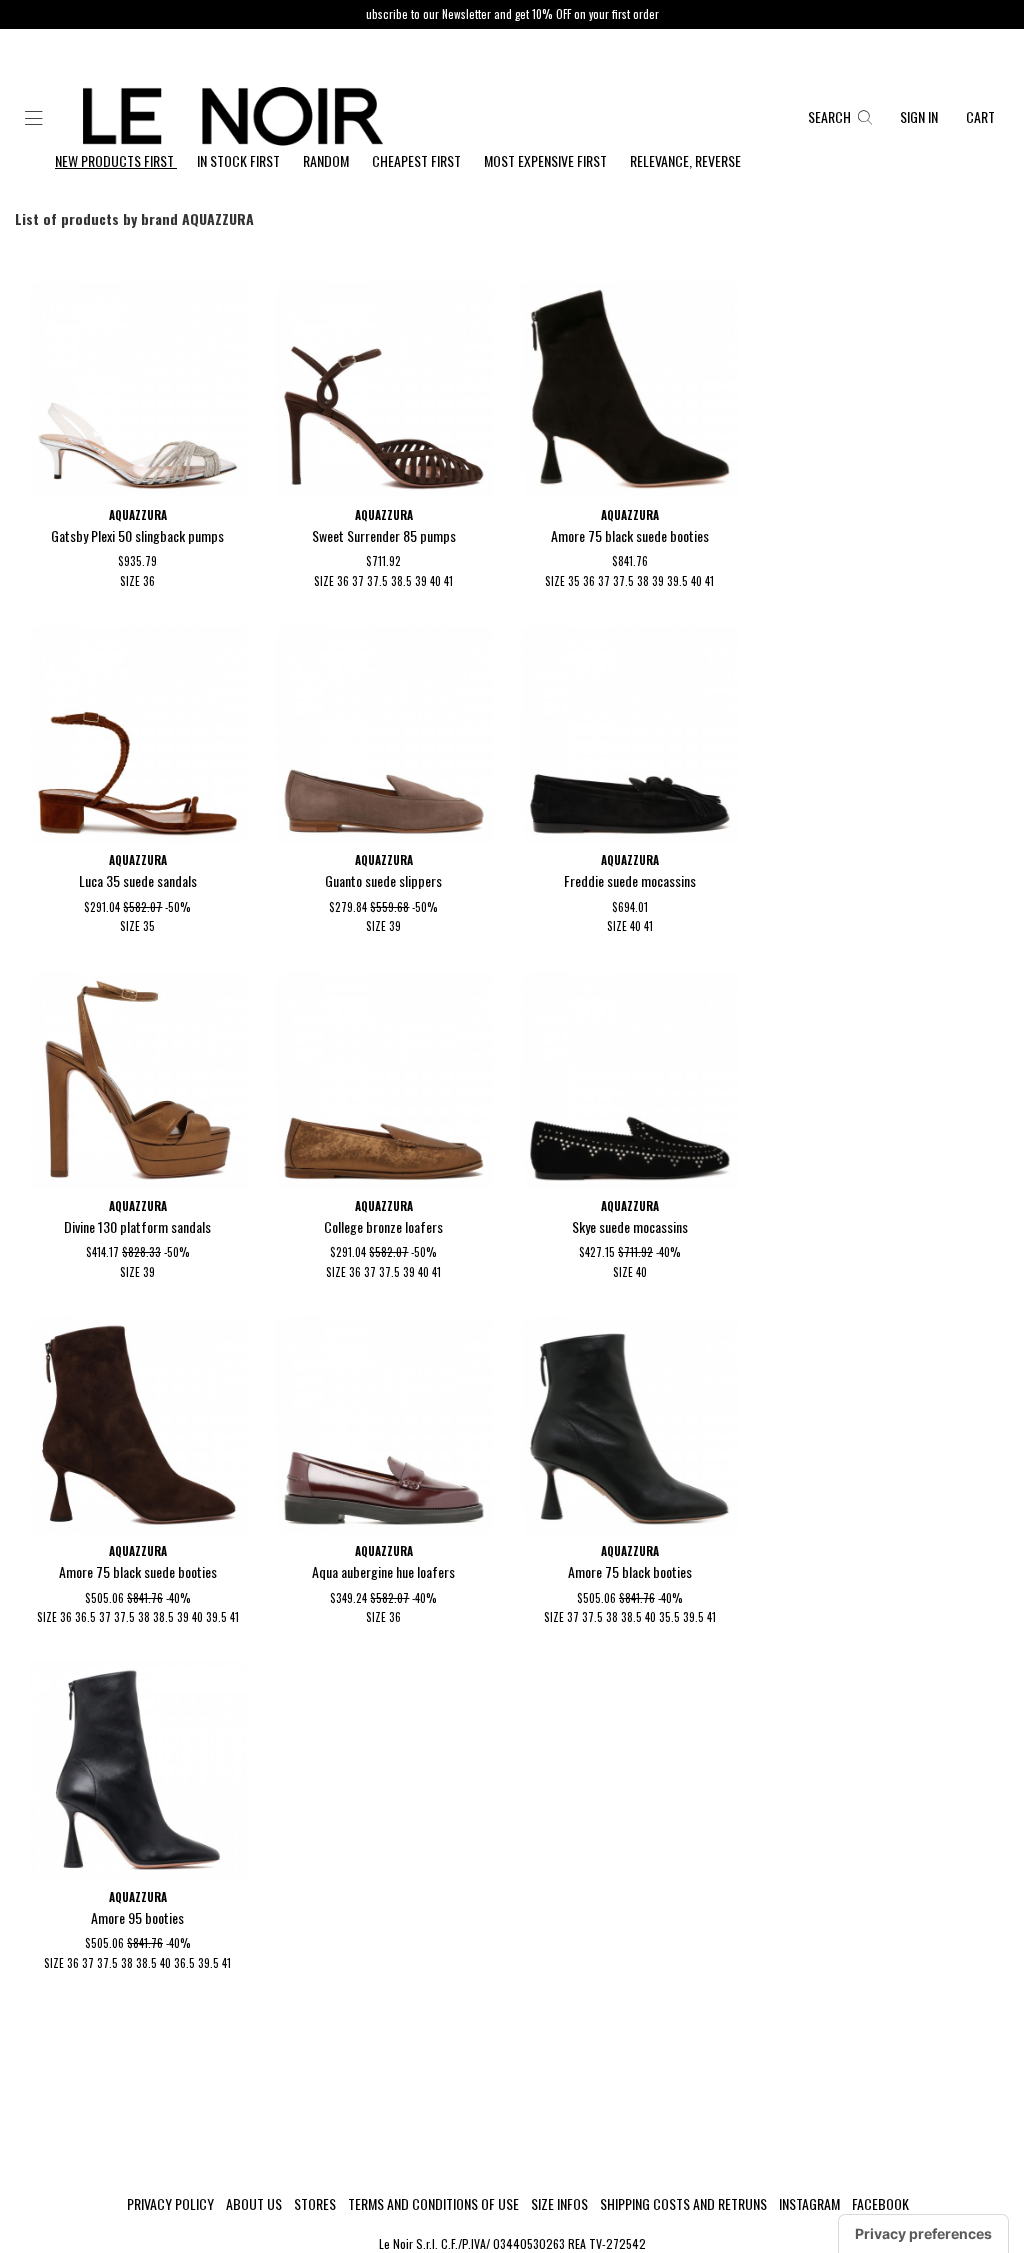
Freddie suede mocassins (630, 880)
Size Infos (559, 2204)
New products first (116, 160)
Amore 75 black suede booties (630, 535)
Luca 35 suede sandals (138, 880)
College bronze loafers (383, 1226)
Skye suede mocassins (630, 1226)
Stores (315, 2204)
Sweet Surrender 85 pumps (384, 535)
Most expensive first (547, 160)
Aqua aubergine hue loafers (383, 1571)
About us (254, 2204)
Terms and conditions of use (433, 2204)
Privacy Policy (170, 2204)
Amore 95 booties (137, 1917)
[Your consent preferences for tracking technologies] (923, 2234)
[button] (34, 119)
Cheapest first (418, 160)
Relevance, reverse (685, 160)
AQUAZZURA (138, 515)
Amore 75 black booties (630, 1571)
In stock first (240, 160)
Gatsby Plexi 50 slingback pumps (137, 535)
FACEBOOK (880, 2204)
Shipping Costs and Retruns (683, 2204)
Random (327, 160)
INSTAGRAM (809, 2204)
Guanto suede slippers (383, 880)
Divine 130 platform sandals (137, 1226)
